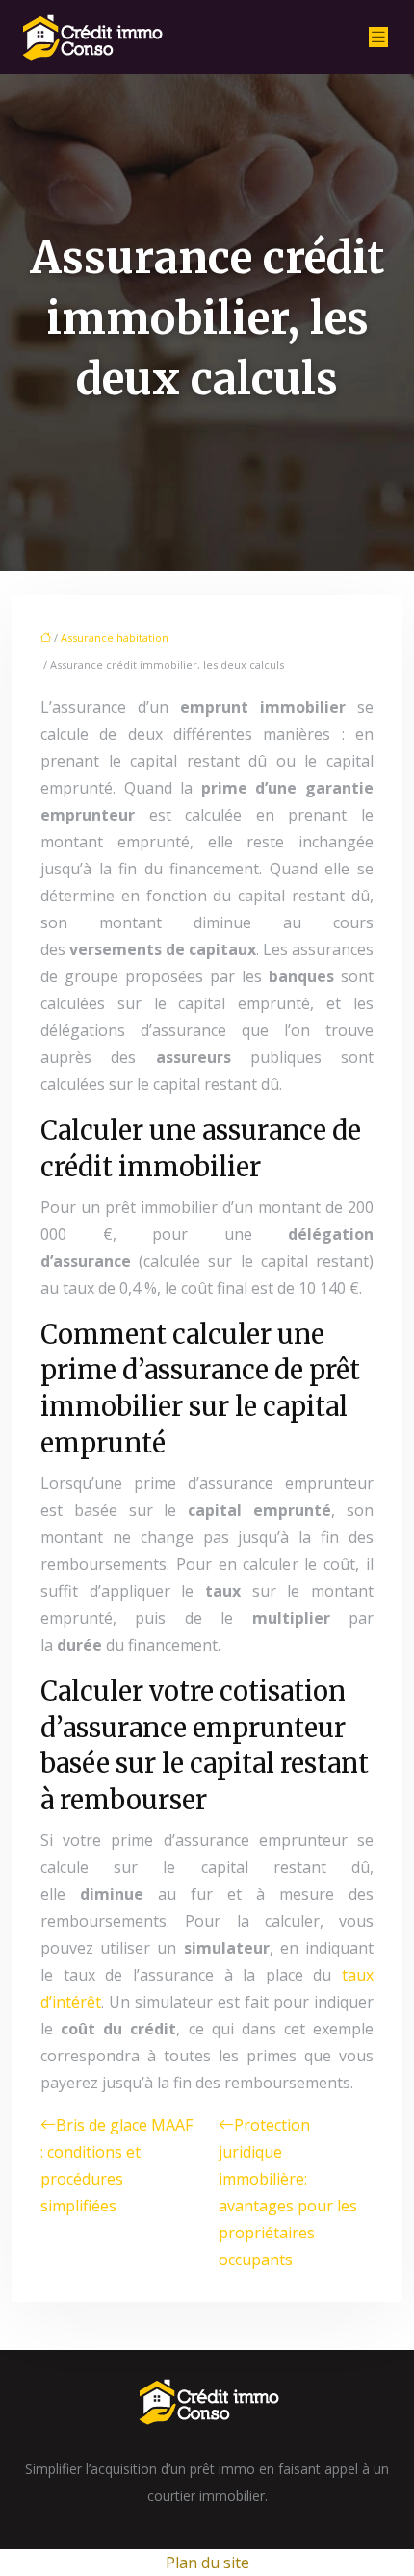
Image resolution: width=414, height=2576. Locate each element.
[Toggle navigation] (378, 37)
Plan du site (207, 2563)
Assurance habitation (115, 637)
